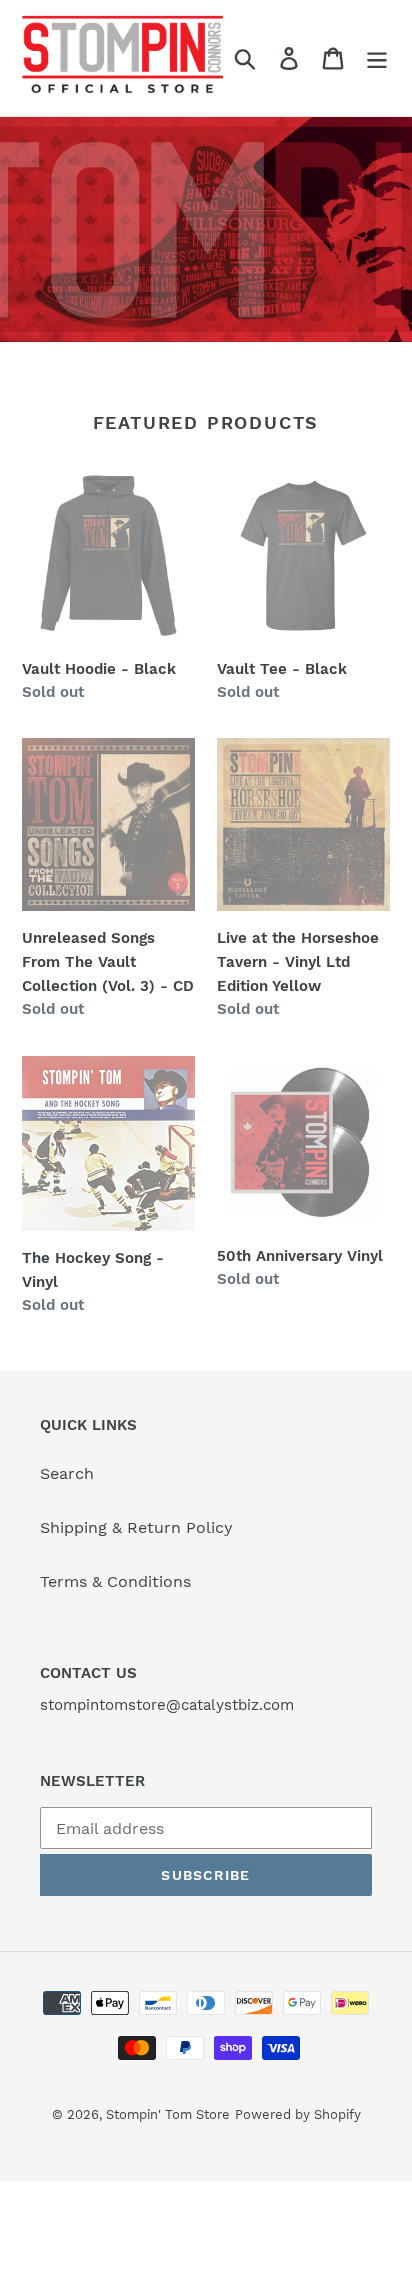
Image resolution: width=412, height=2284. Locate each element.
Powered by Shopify (298, 2114)
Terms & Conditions (115, 1581)
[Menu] (377, 58)
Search (67, 1473)
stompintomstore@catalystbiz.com (167, 1705)
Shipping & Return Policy (136, 1527)
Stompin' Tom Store (168, 2114)
